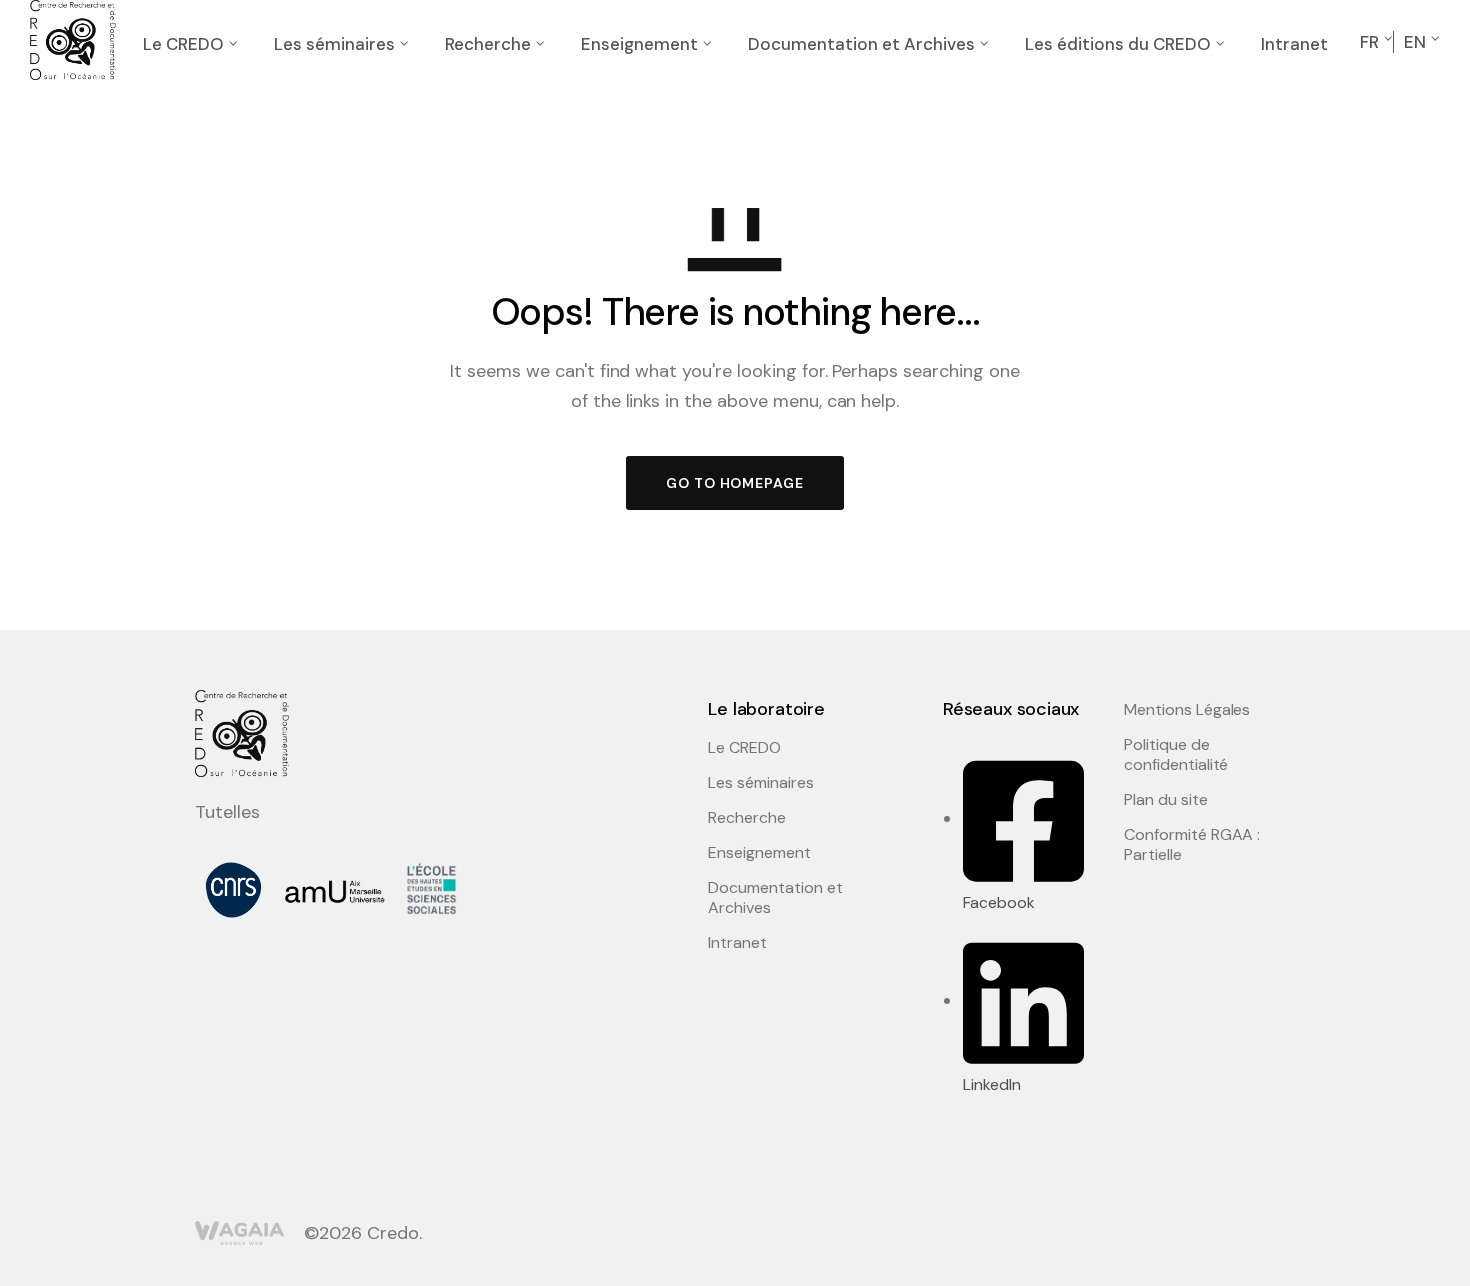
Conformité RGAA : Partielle (1192, 845)
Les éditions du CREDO (1118, 44)
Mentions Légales (1187, 710)
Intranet (1294, 44)
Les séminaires (334, 44)
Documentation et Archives (861, 44)
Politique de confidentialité (1176, 755)
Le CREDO (183, 44)
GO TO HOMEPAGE (735, 483)
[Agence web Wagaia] (239, 1233)
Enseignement (639, 44)
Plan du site (1166, 800)
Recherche (488, 44)
